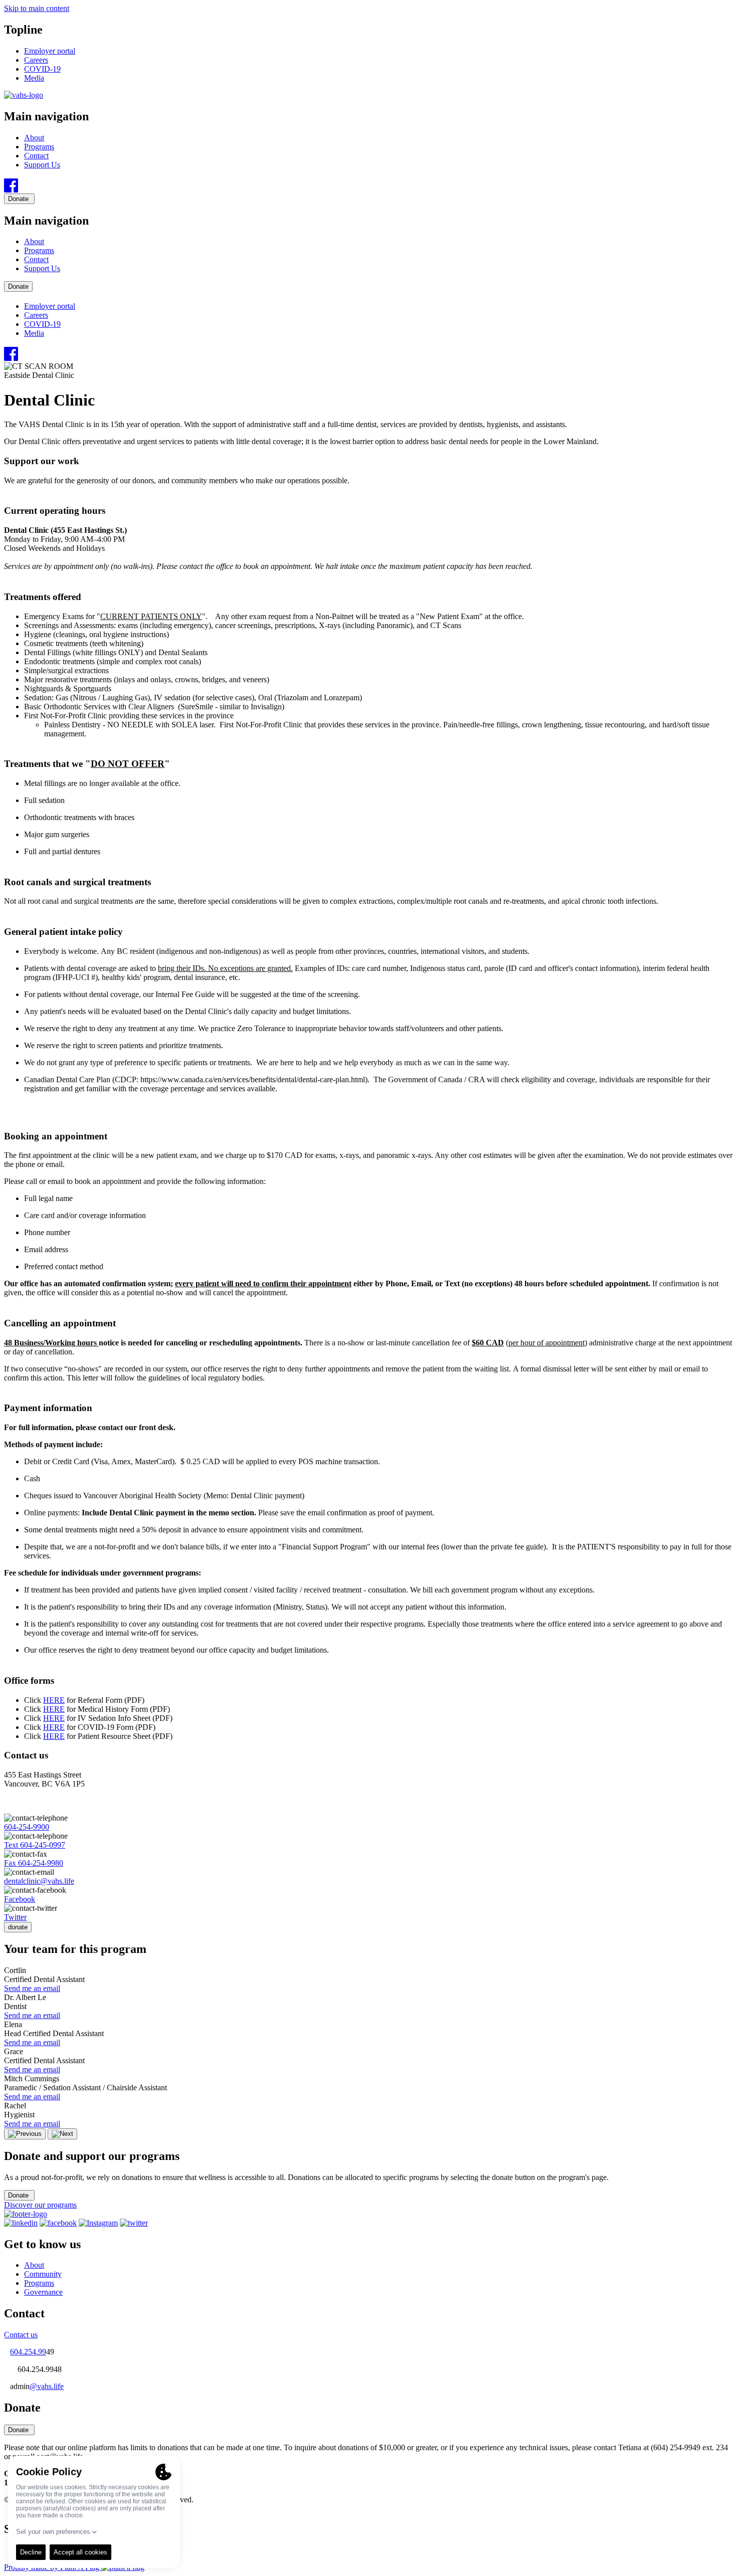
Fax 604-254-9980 (34, 1863)
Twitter (15, 1917)
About (34, 138)
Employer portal (50, 51)
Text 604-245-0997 (35, 1845)
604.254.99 (28, 2352)
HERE (54, 1700)
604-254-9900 (27, 1827)
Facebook (20, 1899)
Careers (36, 60)
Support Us (42, 165)
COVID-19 (42, 69)
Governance (43, 2292)
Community (43, 2274)
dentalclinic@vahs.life (39, 1881)
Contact (36, 156)
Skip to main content (37, 8)
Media (34, 78)
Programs (39, 147)
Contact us (21, 2335)
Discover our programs (40, 2205)
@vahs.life (47, 2386)
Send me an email (32, 1988)
